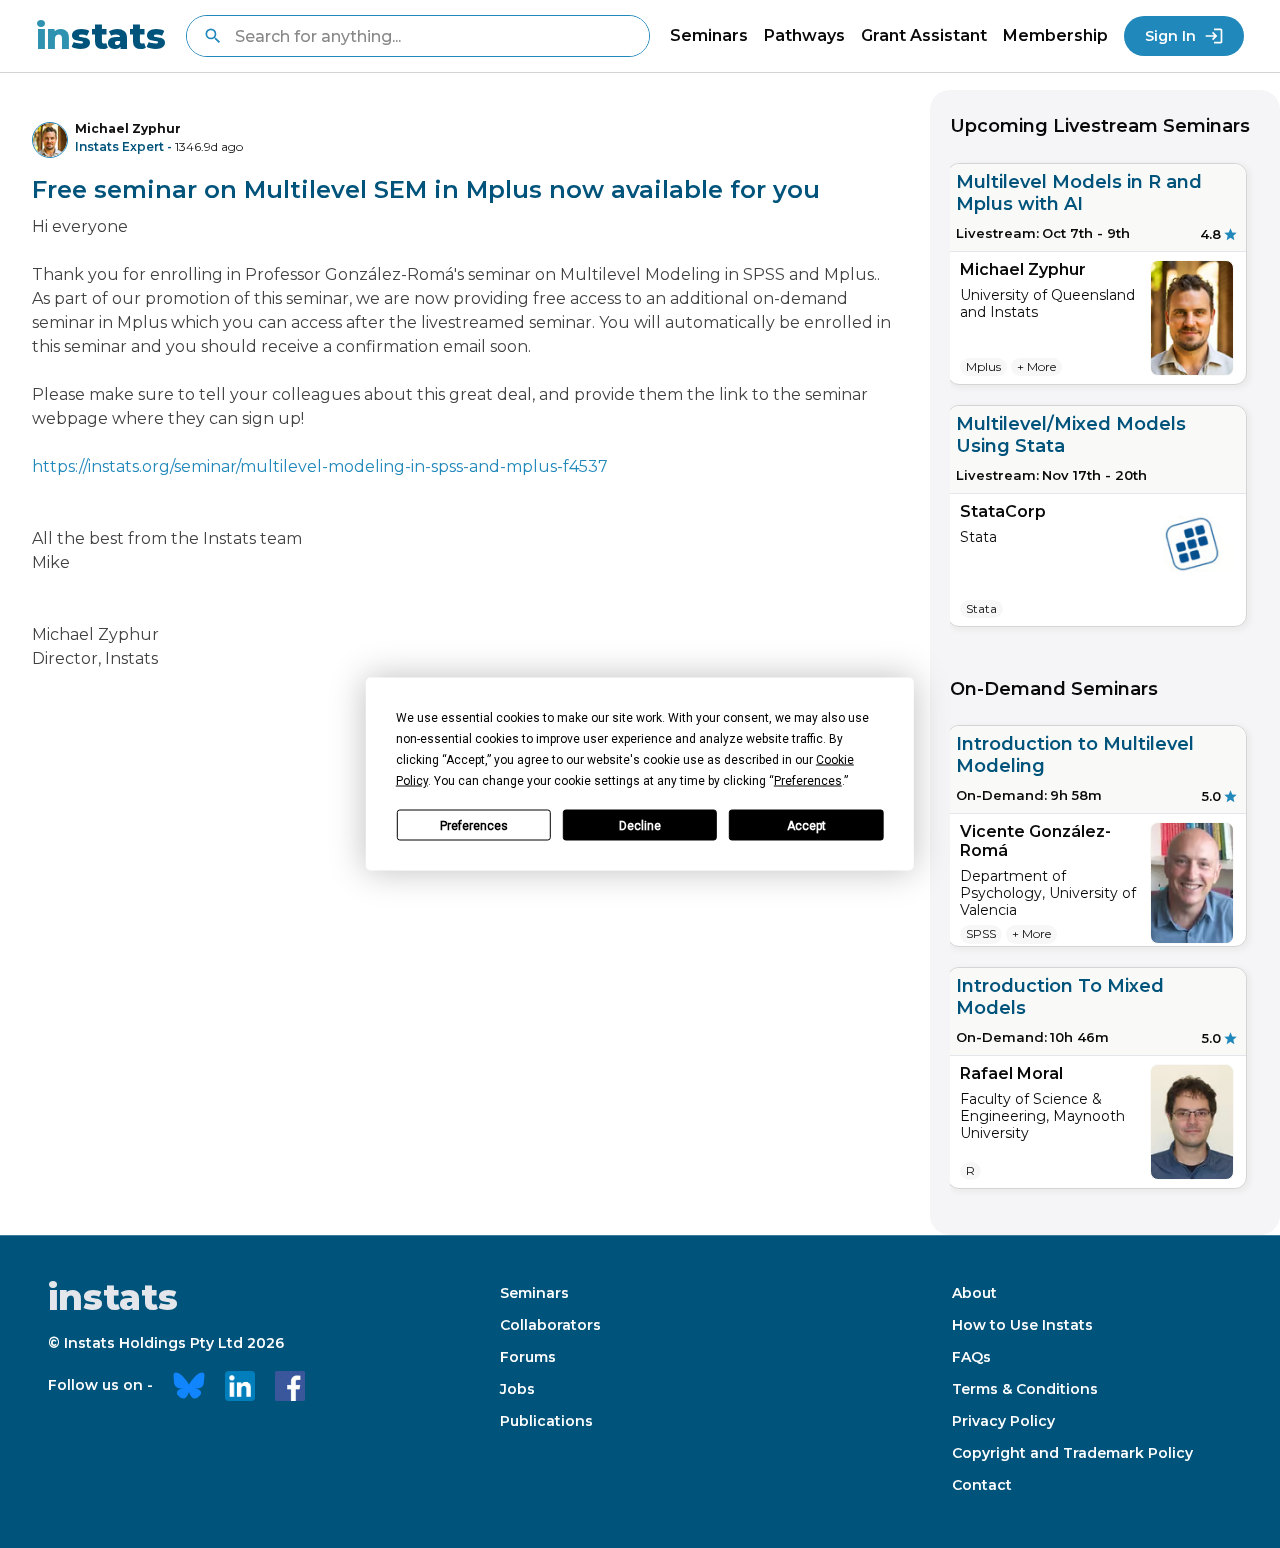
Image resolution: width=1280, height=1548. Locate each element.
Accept (806, 825)
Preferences (474, 825)
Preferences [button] (808, 781)
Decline (640, 825)
